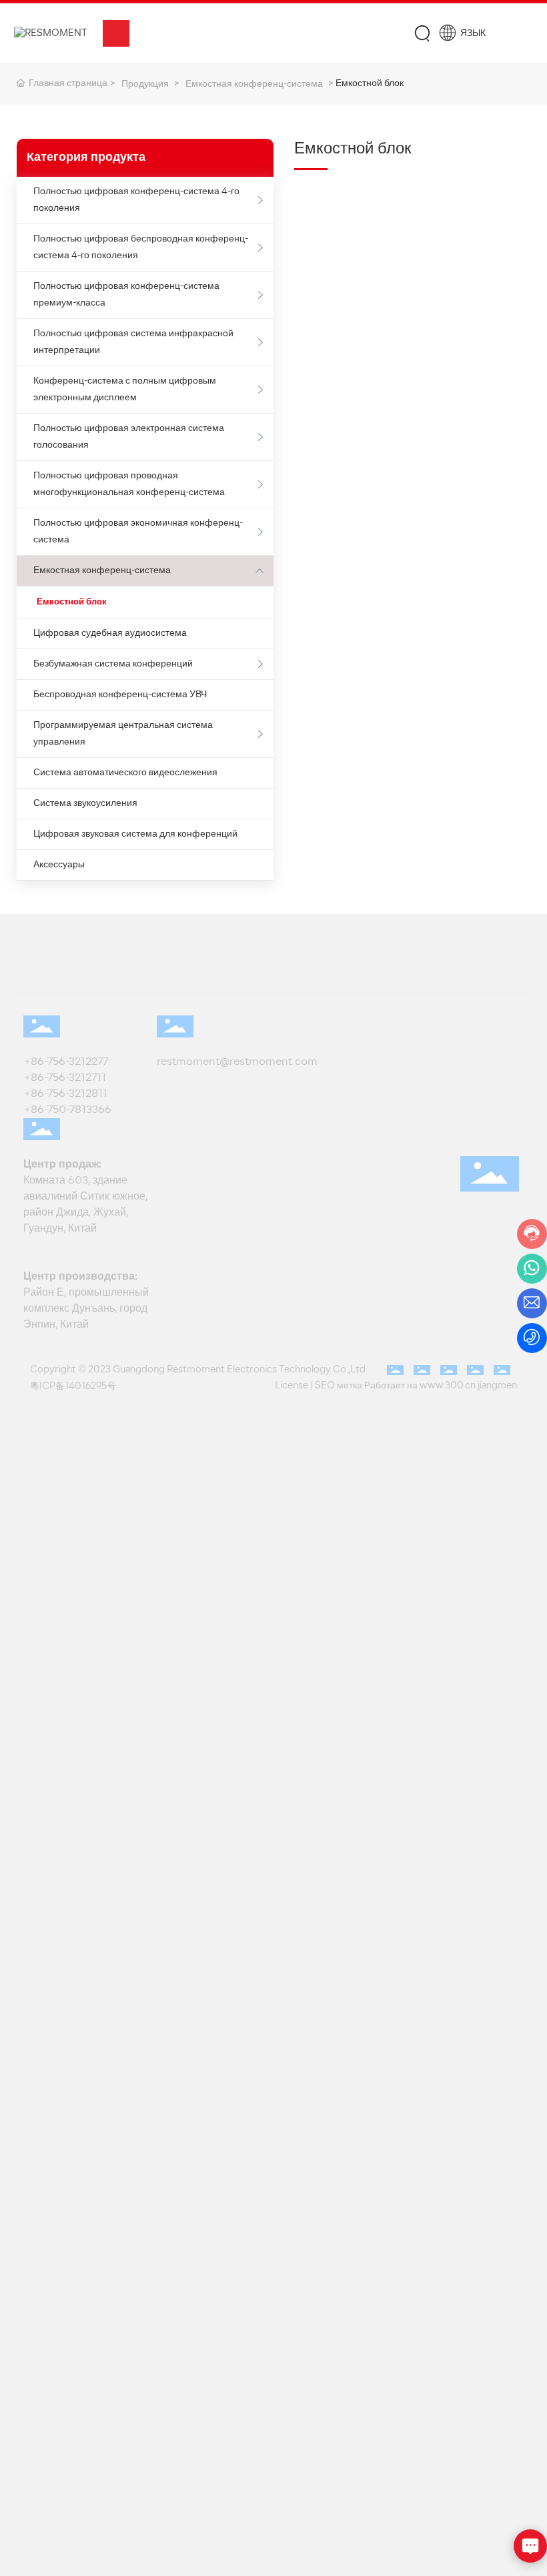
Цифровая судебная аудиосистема (110, 633)
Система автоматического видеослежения (125, 773)
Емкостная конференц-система (254, 84)
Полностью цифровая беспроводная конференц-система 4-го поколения (141, 248)
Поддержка (371, 949)
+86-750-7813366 (67, 1110)
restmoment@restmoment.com (237, 1062)
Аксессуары (59, 865)
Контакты (309, 965)
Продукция (145, 84)
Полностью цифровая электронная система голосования (129, 437)
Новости (469, 949)
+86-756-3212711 (67, 1078)
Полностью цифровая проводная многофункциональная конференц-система (129, 484)
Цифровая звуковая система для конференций (135, 834)
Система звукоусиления (85, 804)
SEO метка (339, 1386)
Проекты (272, 949)
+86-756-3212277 (68, 1062)
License (292, 1386)
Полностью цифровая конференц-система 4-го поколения (136, 200)
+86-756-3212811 (65, 1094)
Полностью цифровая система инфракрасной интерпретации (133, 342)
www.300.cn (448, 1386)
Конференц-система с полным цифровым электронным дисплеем (125, 390)
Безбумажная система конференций (113, 664)
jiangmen (497, 1386)
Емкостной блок (72, 602)
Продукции (174, 949)
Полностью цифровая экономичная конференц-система (138, 532)
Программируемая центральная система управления (123, 734)
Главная (78, 949)
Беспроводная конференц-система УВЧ (120, 695)
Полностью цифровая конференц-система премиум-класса (126, 295)
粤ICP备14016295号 (73, 1387)
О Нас (225, 965)
